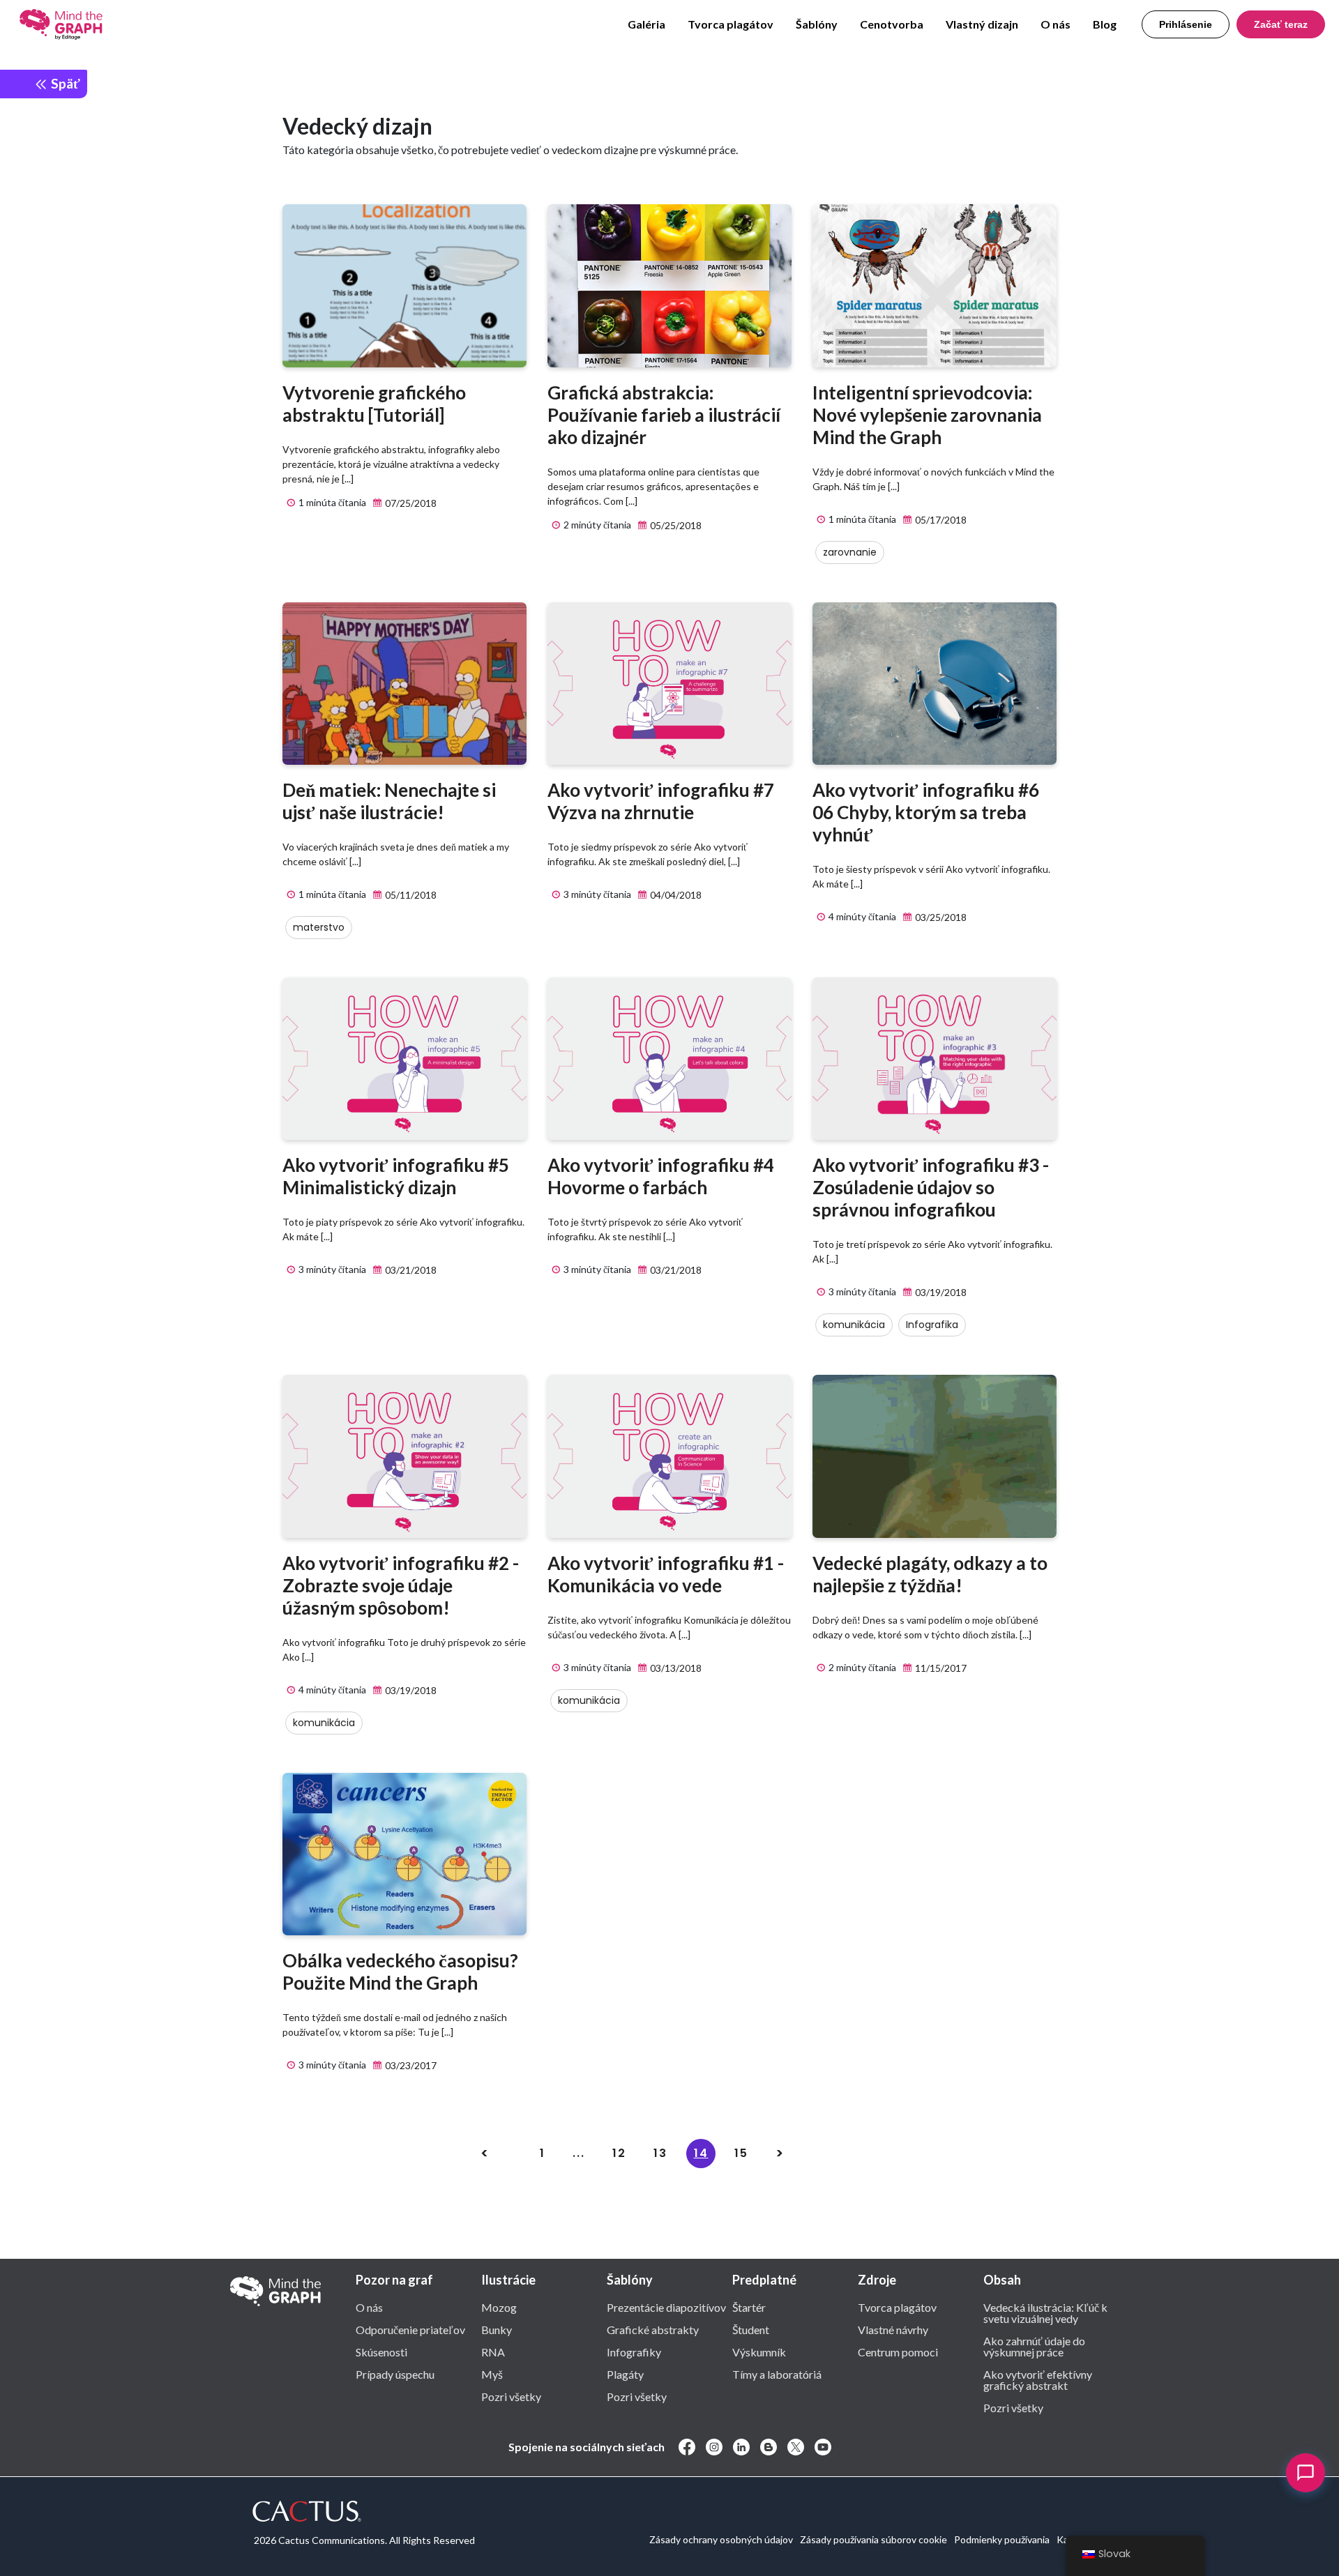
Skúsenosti (381, 2352)
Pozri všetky (511, 2396)
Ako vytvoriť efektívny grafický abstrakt (1038, 2379)
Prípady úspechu (395, 2374)
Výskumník (759, 2352)
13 (660, 2153)
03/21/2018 (410, 1270)
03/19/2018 (940, 1292)
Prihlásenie (1186, 24)
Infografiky (634, 2352)
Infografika (932, 1325)
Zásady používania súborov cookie (873, 2539)
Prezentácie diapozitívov (666, 2307)
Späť (64, 83)
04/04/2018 (675, 895)
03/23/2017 (410, 2065)
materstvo (319, 927)
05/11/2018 (410, 895)
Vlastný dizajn (982, 24)
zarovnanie (850, 552)
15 (741, 2153)
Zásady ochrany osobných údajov (721, 2539)
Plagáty (625, 2374)
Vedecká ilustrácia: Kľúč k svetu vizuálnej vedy (1045, 2312)
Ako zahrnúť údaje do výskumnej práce (1034, 2346)
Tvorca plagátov (731, 24)
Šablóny (817, 24)
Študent (751, 2329)
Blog (1105, 24)
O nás (1056, 24)
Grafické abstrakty (653, 2329)
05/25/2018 (675, 525)
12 (619, 2153)
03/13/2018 (675, 1668)
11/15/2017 (940, 1668)
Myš (492, 2374)
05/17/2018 (940, 520)
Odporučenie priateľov (410, 2329)
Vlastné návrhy (893, 2329)
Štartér (749, 2307)
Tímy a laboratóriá (777, 2374)
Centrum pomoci (898, 2352)
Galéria (646, 24)
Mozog (499, 2307)
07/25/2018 (410, 503)
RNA (493, 2352)
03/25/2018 (940, 917)
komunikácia (854, 1325)
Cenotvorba (892, 24)
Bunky (497, 2329)
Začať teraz (1281, 24)
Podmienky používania (1002, 2539)
